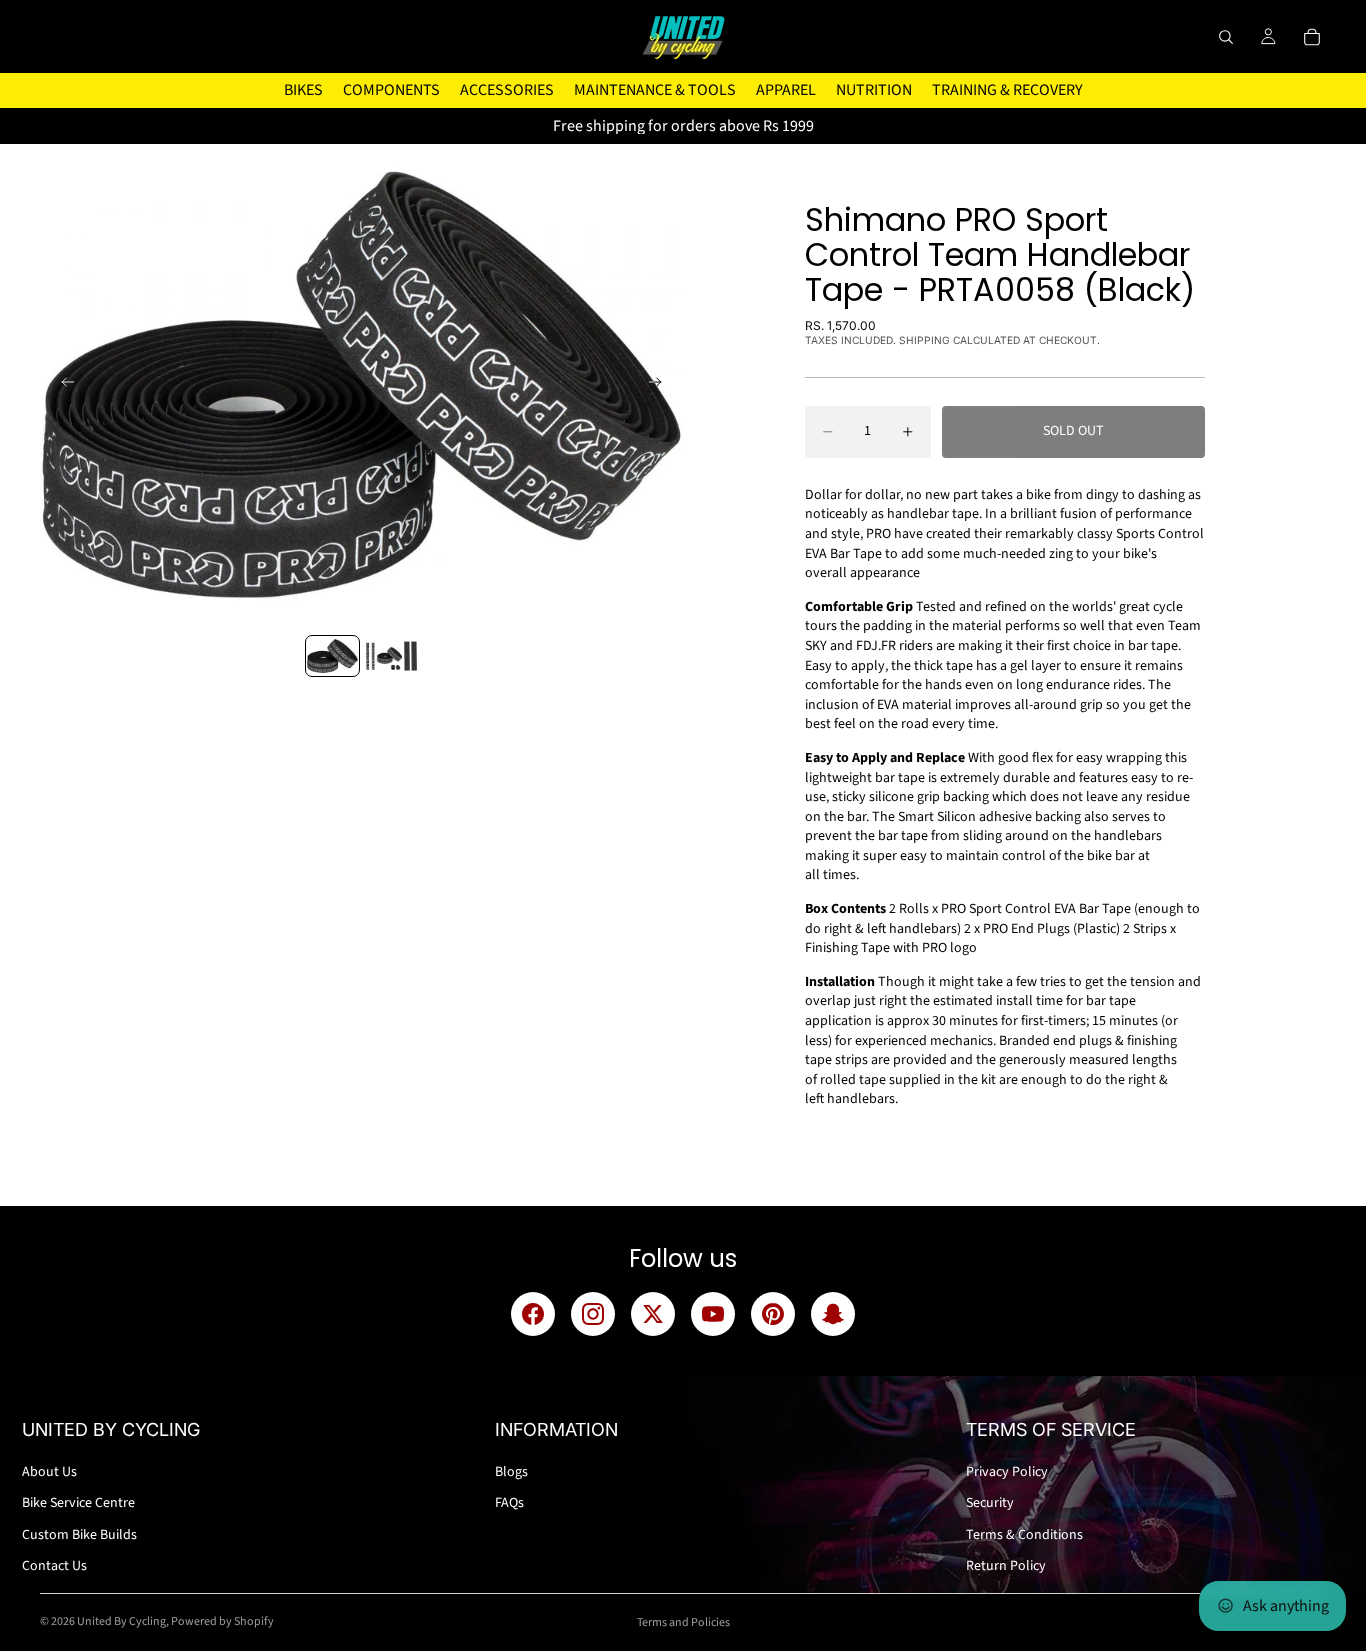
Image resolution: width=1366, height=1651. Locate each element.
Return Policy (1006, 1566)
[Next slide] (661, 385)
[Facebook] (533, 1314)
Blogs (511, 1472)
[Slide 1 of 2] (332, 656)
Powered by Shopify (222, 1621)
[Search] (1226, 37)
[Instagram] (593, 1314)
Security (990, 1503)
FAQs (509, 1503)
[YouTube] (713, 1314)
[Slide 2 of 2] (391, 656)
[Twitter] (653, 1314)
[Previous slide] (62, 385)
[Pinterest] (773, 1314)
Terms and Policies (683, 1622)
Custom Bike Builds (79, 1535)
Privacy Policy (1007, 1472)
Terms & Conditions (1024, 1535)
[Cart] (1312, 37)
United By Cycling (121, 1621)
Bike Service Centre (78, 1503)
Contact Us (54, 1566)
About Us (49, 1472)
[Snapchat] (833, 1314)
